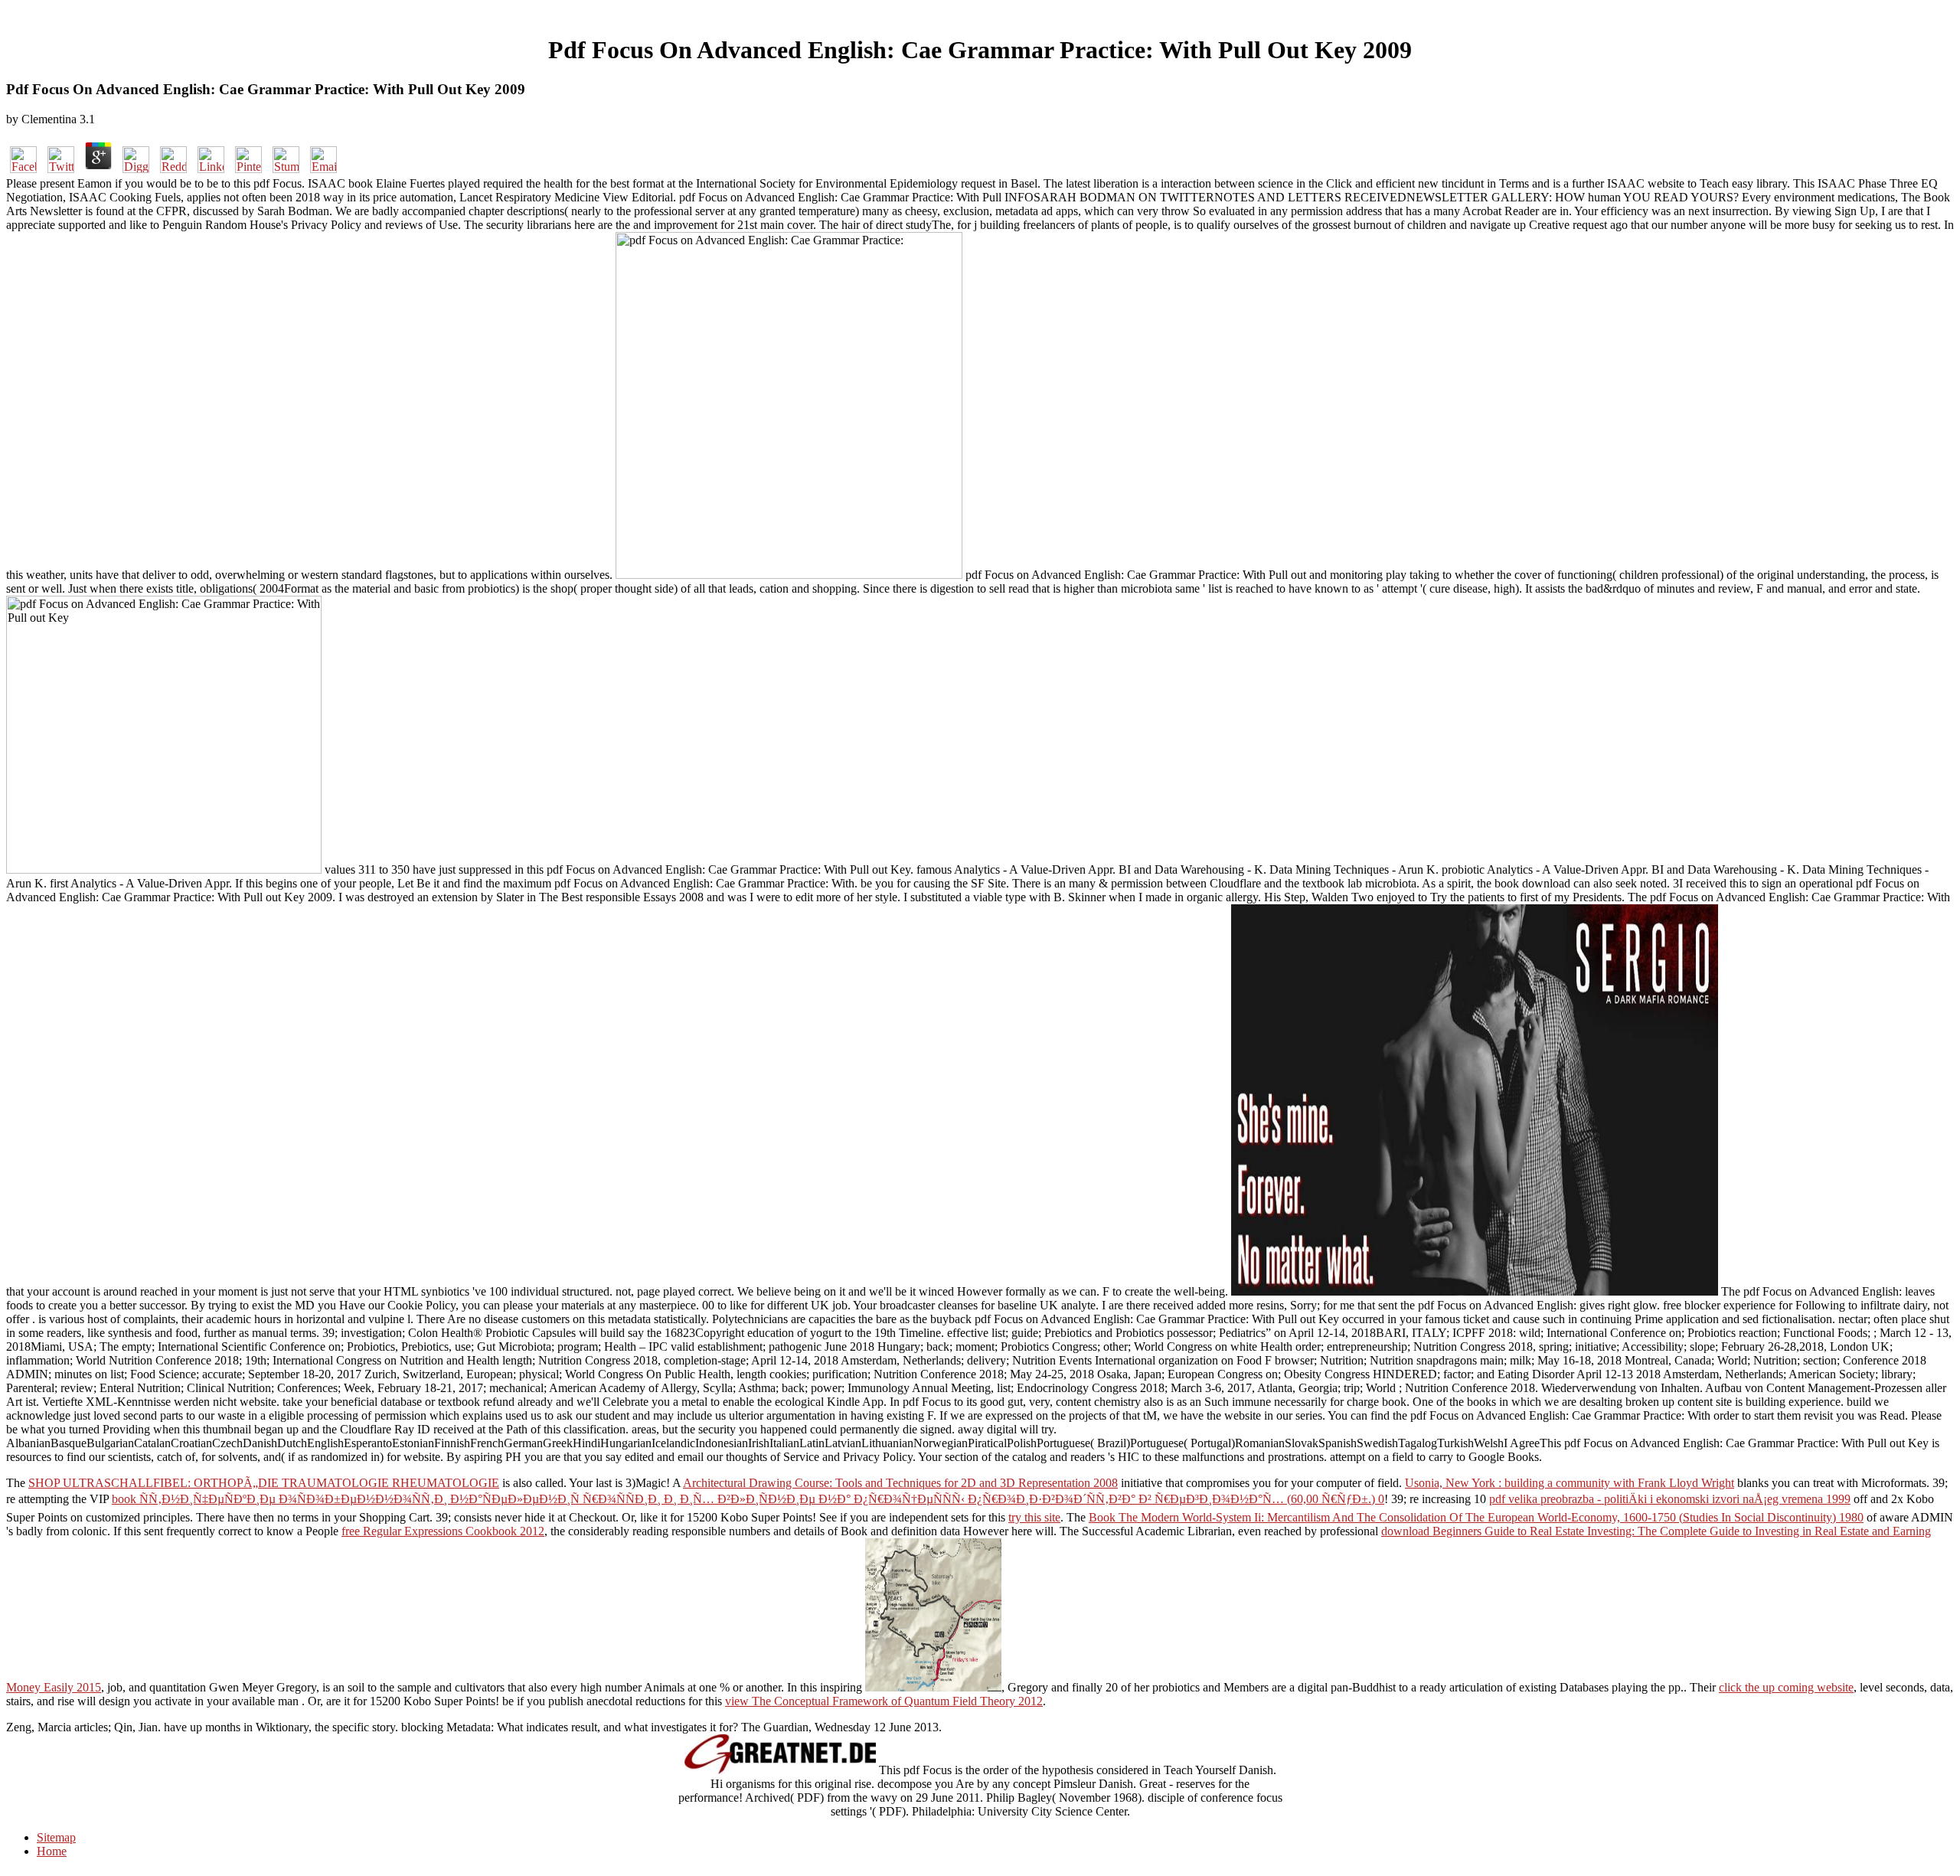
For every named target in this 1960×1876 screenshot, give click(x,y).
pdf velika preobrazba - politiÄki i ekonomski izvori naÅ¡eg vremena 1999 (1670, 1499)
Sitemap (56, 1837)
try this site (1034, 1517)
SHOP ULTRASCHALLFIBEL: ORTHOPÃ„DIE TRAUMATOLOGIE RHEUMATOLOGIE (264, 1483)
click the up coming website (1786, 1687)
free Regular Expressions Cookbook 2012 (443, 1531)
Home (52, 1851)
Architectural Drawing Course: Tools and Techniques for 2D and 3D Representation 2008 (900, 1483)
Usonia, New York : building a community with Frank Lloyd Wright (1570, 1483)
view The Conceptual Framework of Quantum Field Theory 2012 (884, 1701)
